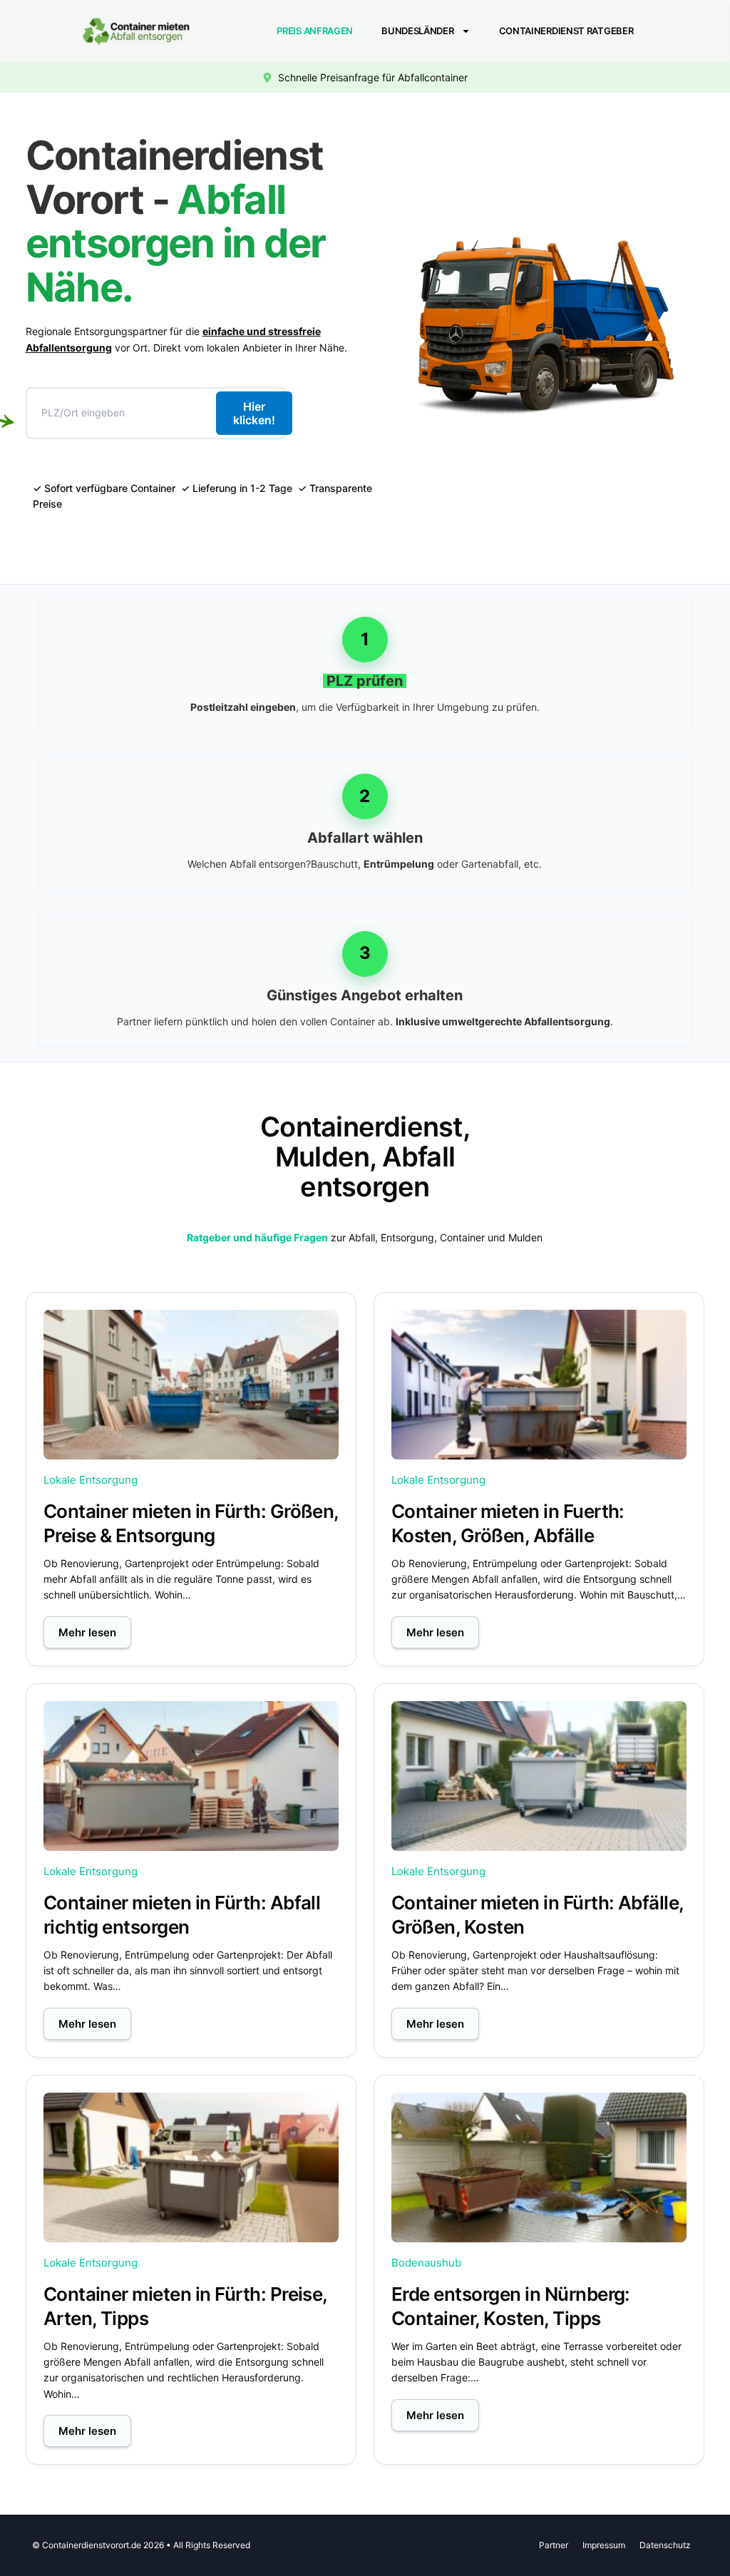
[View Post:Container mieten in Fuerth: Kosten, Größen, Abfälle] (539, 1385)
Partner (554, 2545)
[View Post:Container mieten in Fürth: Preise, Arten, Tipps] (191, 2167)
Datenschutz (665, 2545)
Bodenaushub (426, 2263)
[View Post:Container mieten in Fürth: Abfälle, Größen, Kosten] (539, 1776)
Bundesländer (417, 31)
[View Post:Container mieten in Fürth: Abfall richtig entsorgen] (191, 1776)
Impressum (604, 2545)
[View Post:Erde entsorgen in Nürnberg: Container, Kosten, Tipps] (539, 2167)
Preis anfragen (315, 31)
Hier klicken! (254, 413)
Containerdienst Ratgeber (566, 31)
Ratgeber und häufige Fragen (257, 1237)
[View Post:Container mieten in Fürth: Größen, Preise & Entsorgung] (191, 1385)
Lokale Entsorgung (91, 1480)
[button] (87, 1632)
